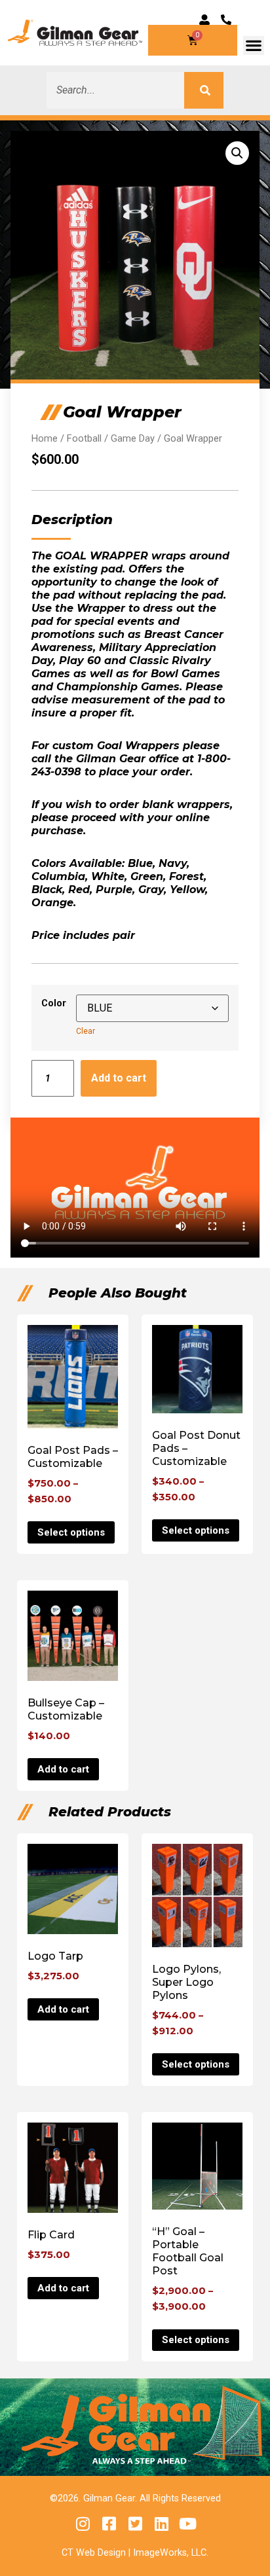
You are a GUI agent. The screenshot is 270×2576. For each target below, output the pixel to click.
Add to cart (119, 1078)
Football (84, 438)
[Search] (204, 90)
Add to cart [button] (63, 1769)
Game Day (133, 438)
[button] (254, 45)
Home (45, 438)
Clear (86, 1031)
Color (54, 1003)
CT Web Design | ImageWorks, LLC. (135, 2553)
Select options (71, 1532)
